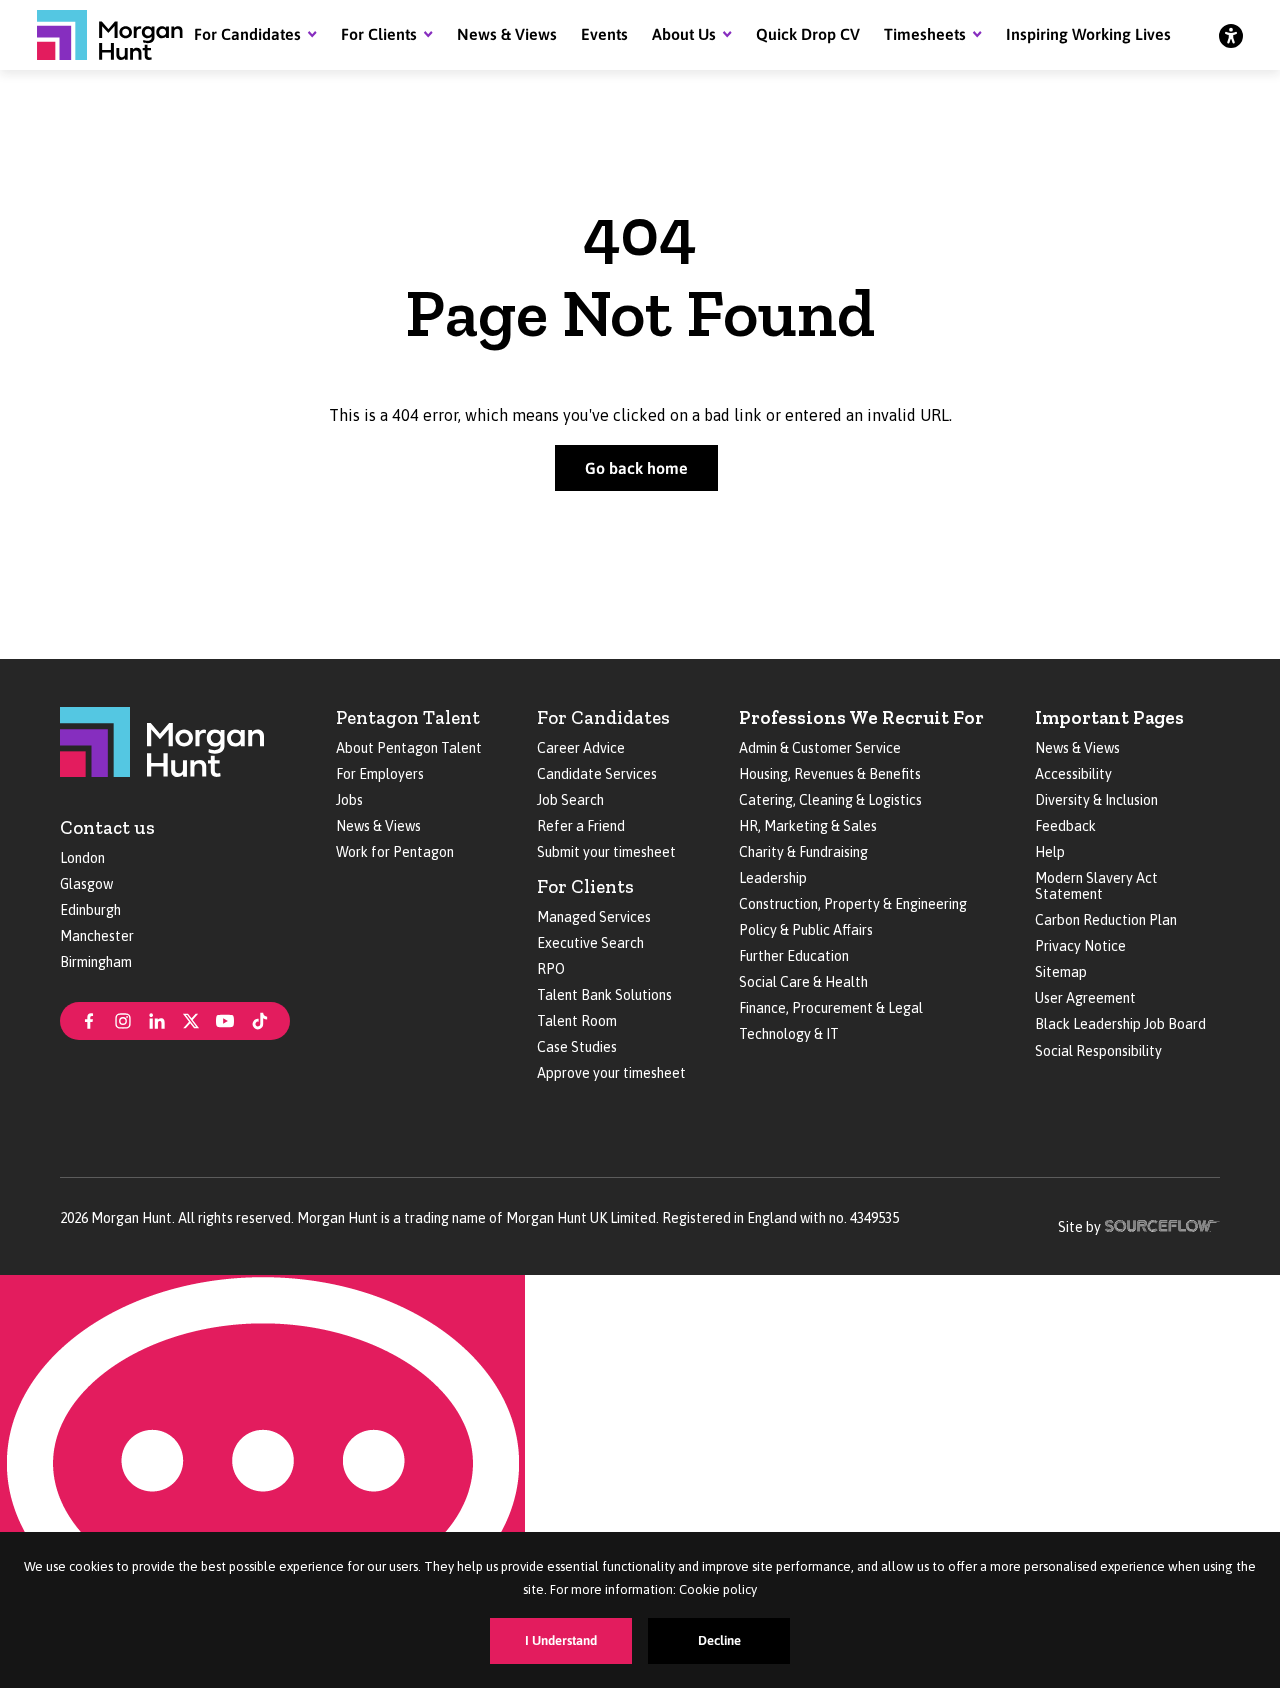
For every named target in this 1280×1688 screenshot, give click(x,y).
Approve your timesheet (611, 1073)
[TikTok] (260, 1019)
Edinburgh (90, 910)
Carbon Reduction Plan (1106, 920)
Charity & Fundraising (803, 852)
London (82, 858)
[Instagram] (123, 1019)
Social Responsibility (1098, 1051)
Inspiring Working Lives (1088, 34)
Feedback (1065, 826)
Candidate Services (597, 774)
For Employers (380, 774)
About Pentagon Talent (409, 748)
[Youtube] (225, 1019)
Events (604, 34)
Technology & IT (789, 1034)
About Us (684, 34)
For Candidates (247, 34)
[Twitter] (191, 1019)
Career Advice (581, 748)
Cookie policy (718, 1589)
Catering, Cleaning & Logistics (830, 800)
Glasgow (86, 884)
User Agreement (1085, 998)
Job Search (570, 800)
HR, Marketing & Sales (808, 826)
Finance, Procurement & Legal (831, 1008)
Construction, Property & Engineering (853, 904)
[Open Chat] (262, 1481)
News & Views (507, 34)
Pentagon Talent (408, 717)
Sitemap (1061, 972)
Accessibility (1073, 774)
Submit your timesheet (606, 852)
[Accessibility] (1231, 35)
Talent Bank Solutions (604, 995)
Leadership (773, 878)
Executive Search (590, 943)
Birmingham (96, 962)
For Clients (379, 34)
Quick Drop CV (808, 34)
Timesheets (925, 34)
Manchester (97, 936)
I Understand (561, 1640)
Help (1050, 852)
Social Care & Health (803, 982)
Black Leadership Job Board (1120, 1024)
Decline (719, 1640)
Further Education (794, 956)
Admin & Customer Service (820, 748)
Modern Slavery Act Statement (1096, 886)
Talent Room (577, 1021)
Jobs (349, 800)
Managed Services (594, 917)
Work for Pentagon (395, 852)
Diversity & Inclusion (1096, 800)
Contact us (107, 827)
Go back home (636, 468)
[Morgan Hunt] (110, 35)
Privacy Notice (1080, 946)
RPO (551, 969)
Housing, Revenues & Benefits (830, 774)
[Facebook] (89, 1019)
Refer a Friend (581, 826)
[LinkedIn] (157, 1019)
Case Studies (577, 1047)
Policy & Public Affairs (806, 930)
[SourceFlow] (1162, 1224)
